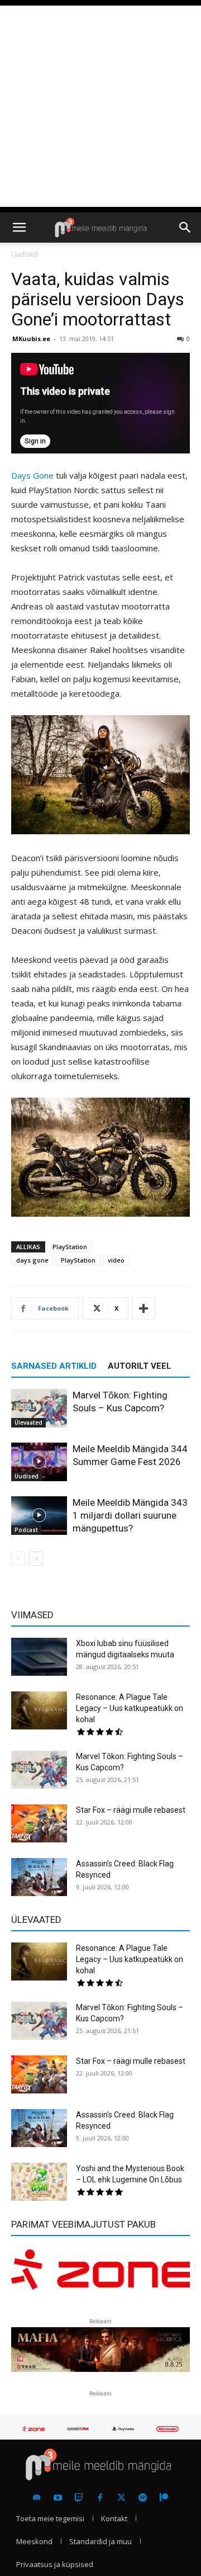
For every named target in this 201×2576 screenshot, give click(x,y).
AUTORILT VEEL (140, 1366)
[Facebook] (100, 2498)
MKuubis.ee (31, 339)
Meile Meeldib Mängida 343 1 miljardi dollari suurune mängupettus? (130, 1515)
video (116, 1260)
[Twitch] (79, 2498)
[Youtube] (58, 2498)
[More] (143, 1308)
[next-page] (36, 1559)
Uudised (25, 254)
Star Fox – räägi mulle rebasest (131, 1810)
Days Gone (32, 475)
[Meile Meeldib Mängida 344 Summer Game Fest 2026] (39, 1462)
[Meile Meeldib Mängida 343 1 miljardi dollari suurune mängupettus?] (39, 1516)
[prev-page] (18, 1559)
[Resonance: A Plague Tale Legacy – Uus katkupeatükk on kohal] (39, 1711)
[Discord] (37, 2498)
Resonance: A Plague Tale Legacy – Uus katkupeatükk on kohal (130, 1708)
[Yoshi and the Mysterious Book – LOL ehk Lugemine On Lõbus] (39, 2182)
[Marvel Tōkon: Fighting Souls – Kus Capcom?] (39, 1408)
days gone (32, 1260)
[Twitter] (121, 2498)
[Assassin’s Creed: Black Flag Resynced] (39, 1877)
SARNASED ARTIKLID (54, 1366)
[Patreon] (164, 2498)
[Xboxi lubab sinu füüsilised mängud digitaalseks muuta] (39, 1657)
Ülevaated (28, 1422)
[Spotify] (143, 2498)
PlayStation (70, 1247)
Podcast (26, 1530)
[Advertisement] (100, 106)
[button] (19, 228)
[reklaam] (100, 2275)
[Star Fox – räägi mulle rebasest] (39, 1824)
